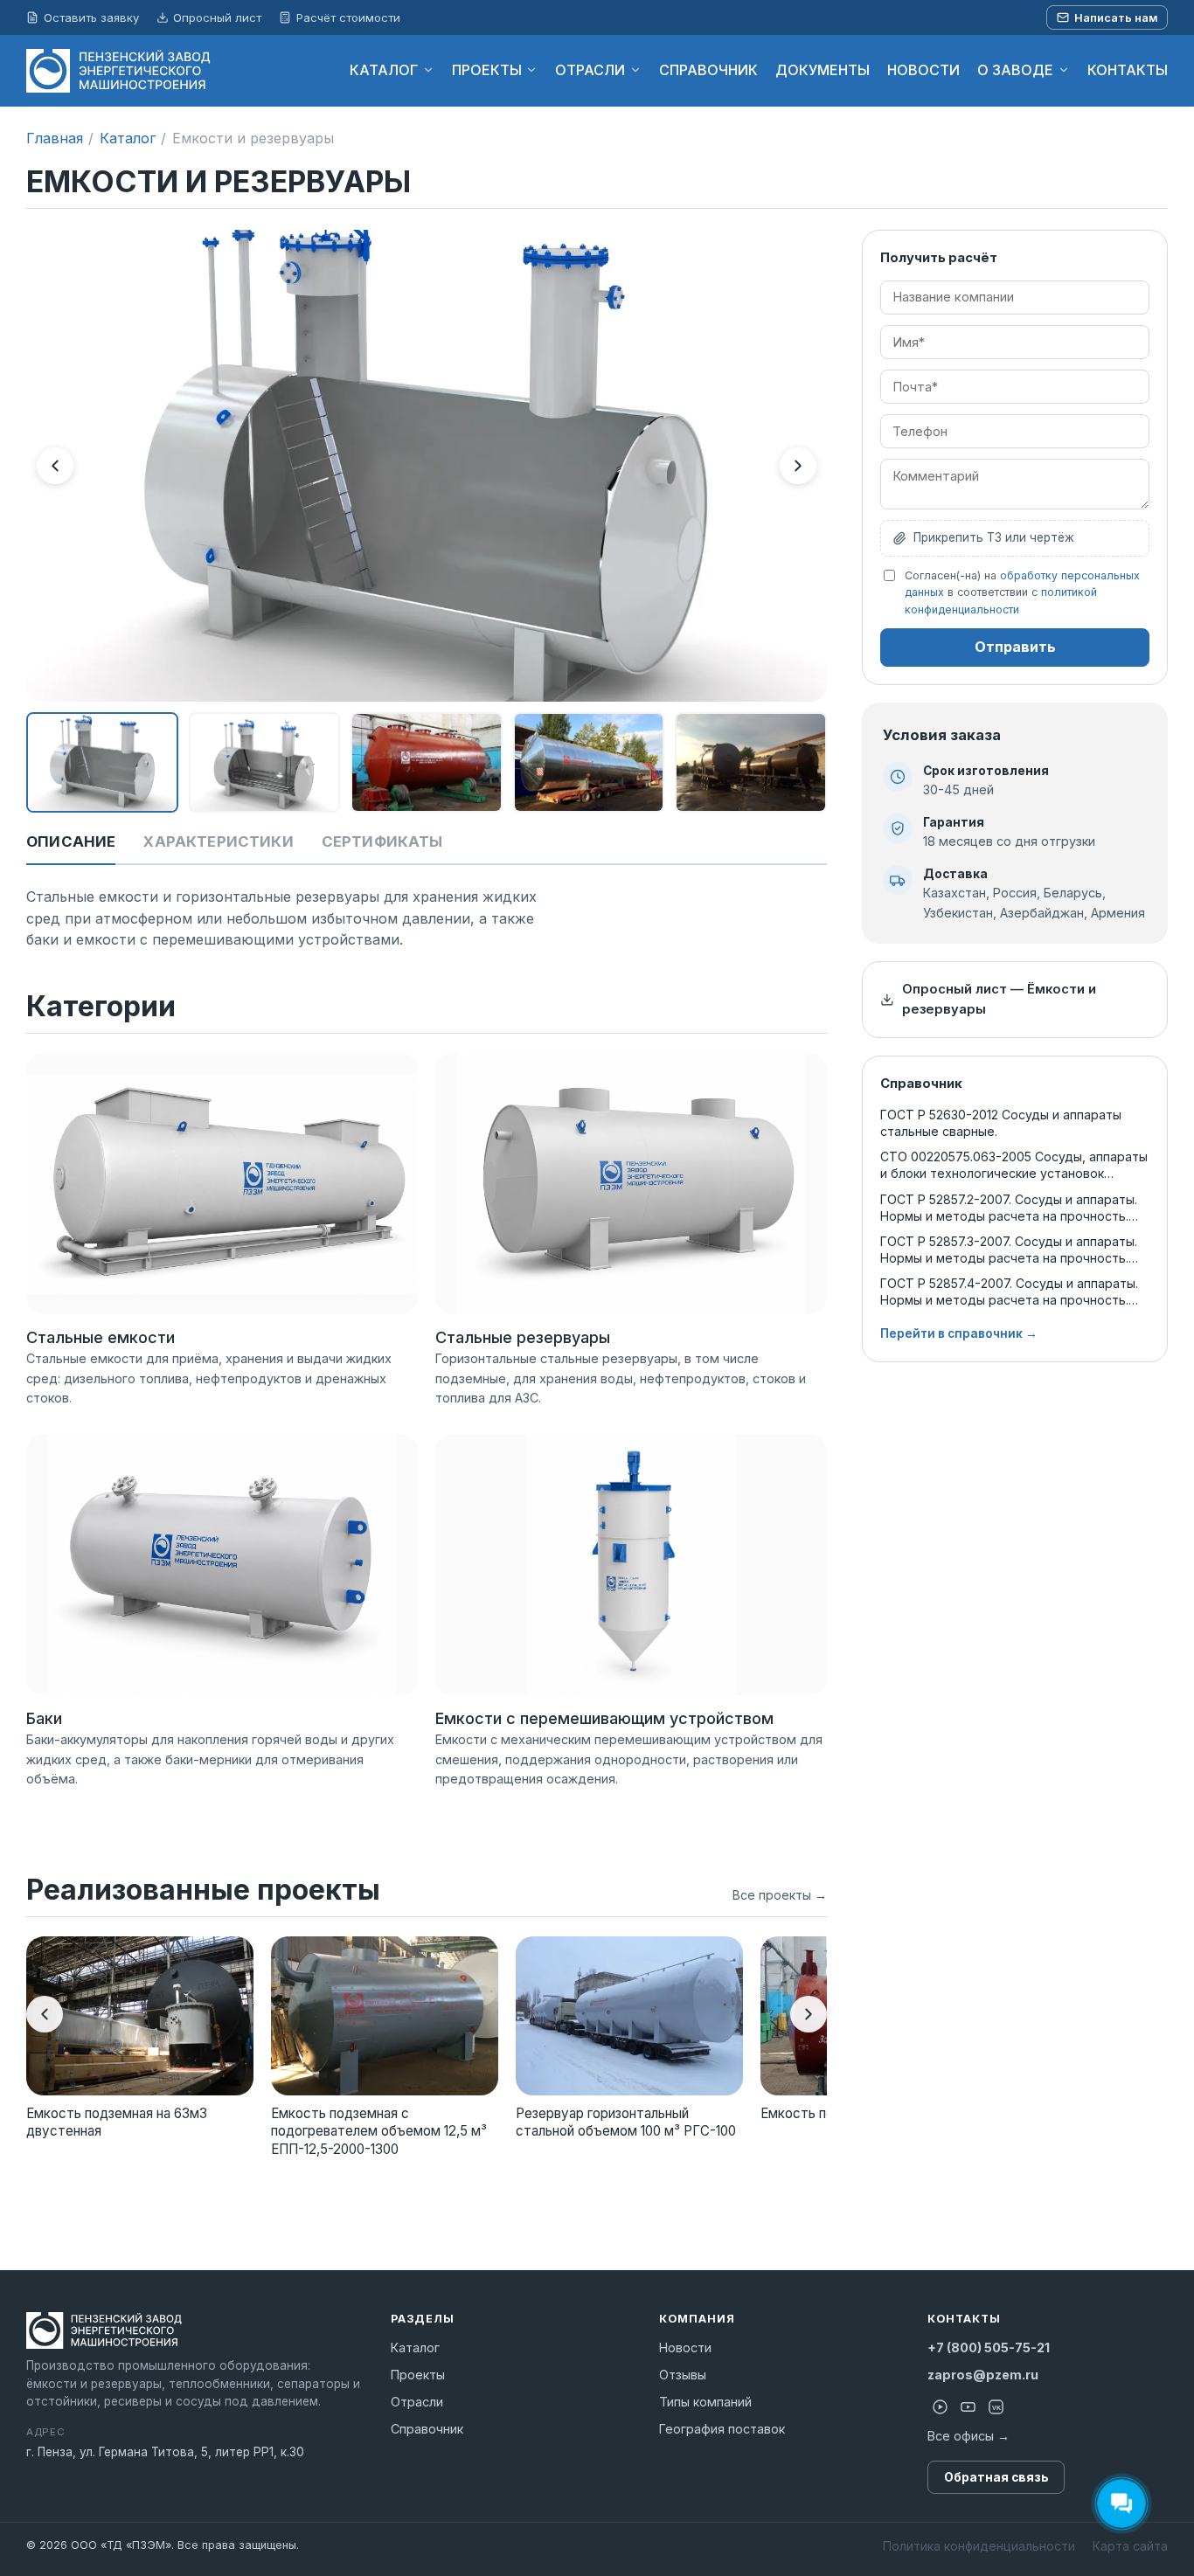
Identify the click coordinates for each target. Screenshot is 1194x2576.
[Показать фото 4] (589, 763)
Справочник (427, 2429)
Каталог (128, 138)
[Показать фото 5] (751, 763)
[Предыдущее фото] (55, 466)
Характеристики (218, 841)
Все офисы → (968, 2436)
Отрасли (417, 2402)
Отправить (1015, 647)
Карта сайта (1130, 2546)
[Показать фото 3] (427, 763)
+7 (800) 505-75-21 (989, 2347)
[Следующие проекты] (809, 2014)
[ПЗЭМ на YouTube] (968, 2406)
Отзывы (683, 2375)
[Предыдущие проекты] (45, 2014)
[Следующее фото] (798, 466)
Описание (71, 841)
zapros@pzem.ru (983, 2375)
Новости (685, 2347)
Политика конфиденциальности (979, 2546)
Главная (55, 138)
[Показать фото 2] (265, 763)
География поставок (722, 2429)
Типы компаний (705, 2402)
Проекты (418, 2375)
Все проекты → (780, 1895)
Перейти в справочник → (959, 1333)
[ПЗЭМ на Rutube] (940, 2406)
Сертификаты (382, 841)
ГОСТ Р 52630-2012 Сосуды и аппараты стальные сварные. (1001, 1123)
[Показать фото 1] (102, 763)
